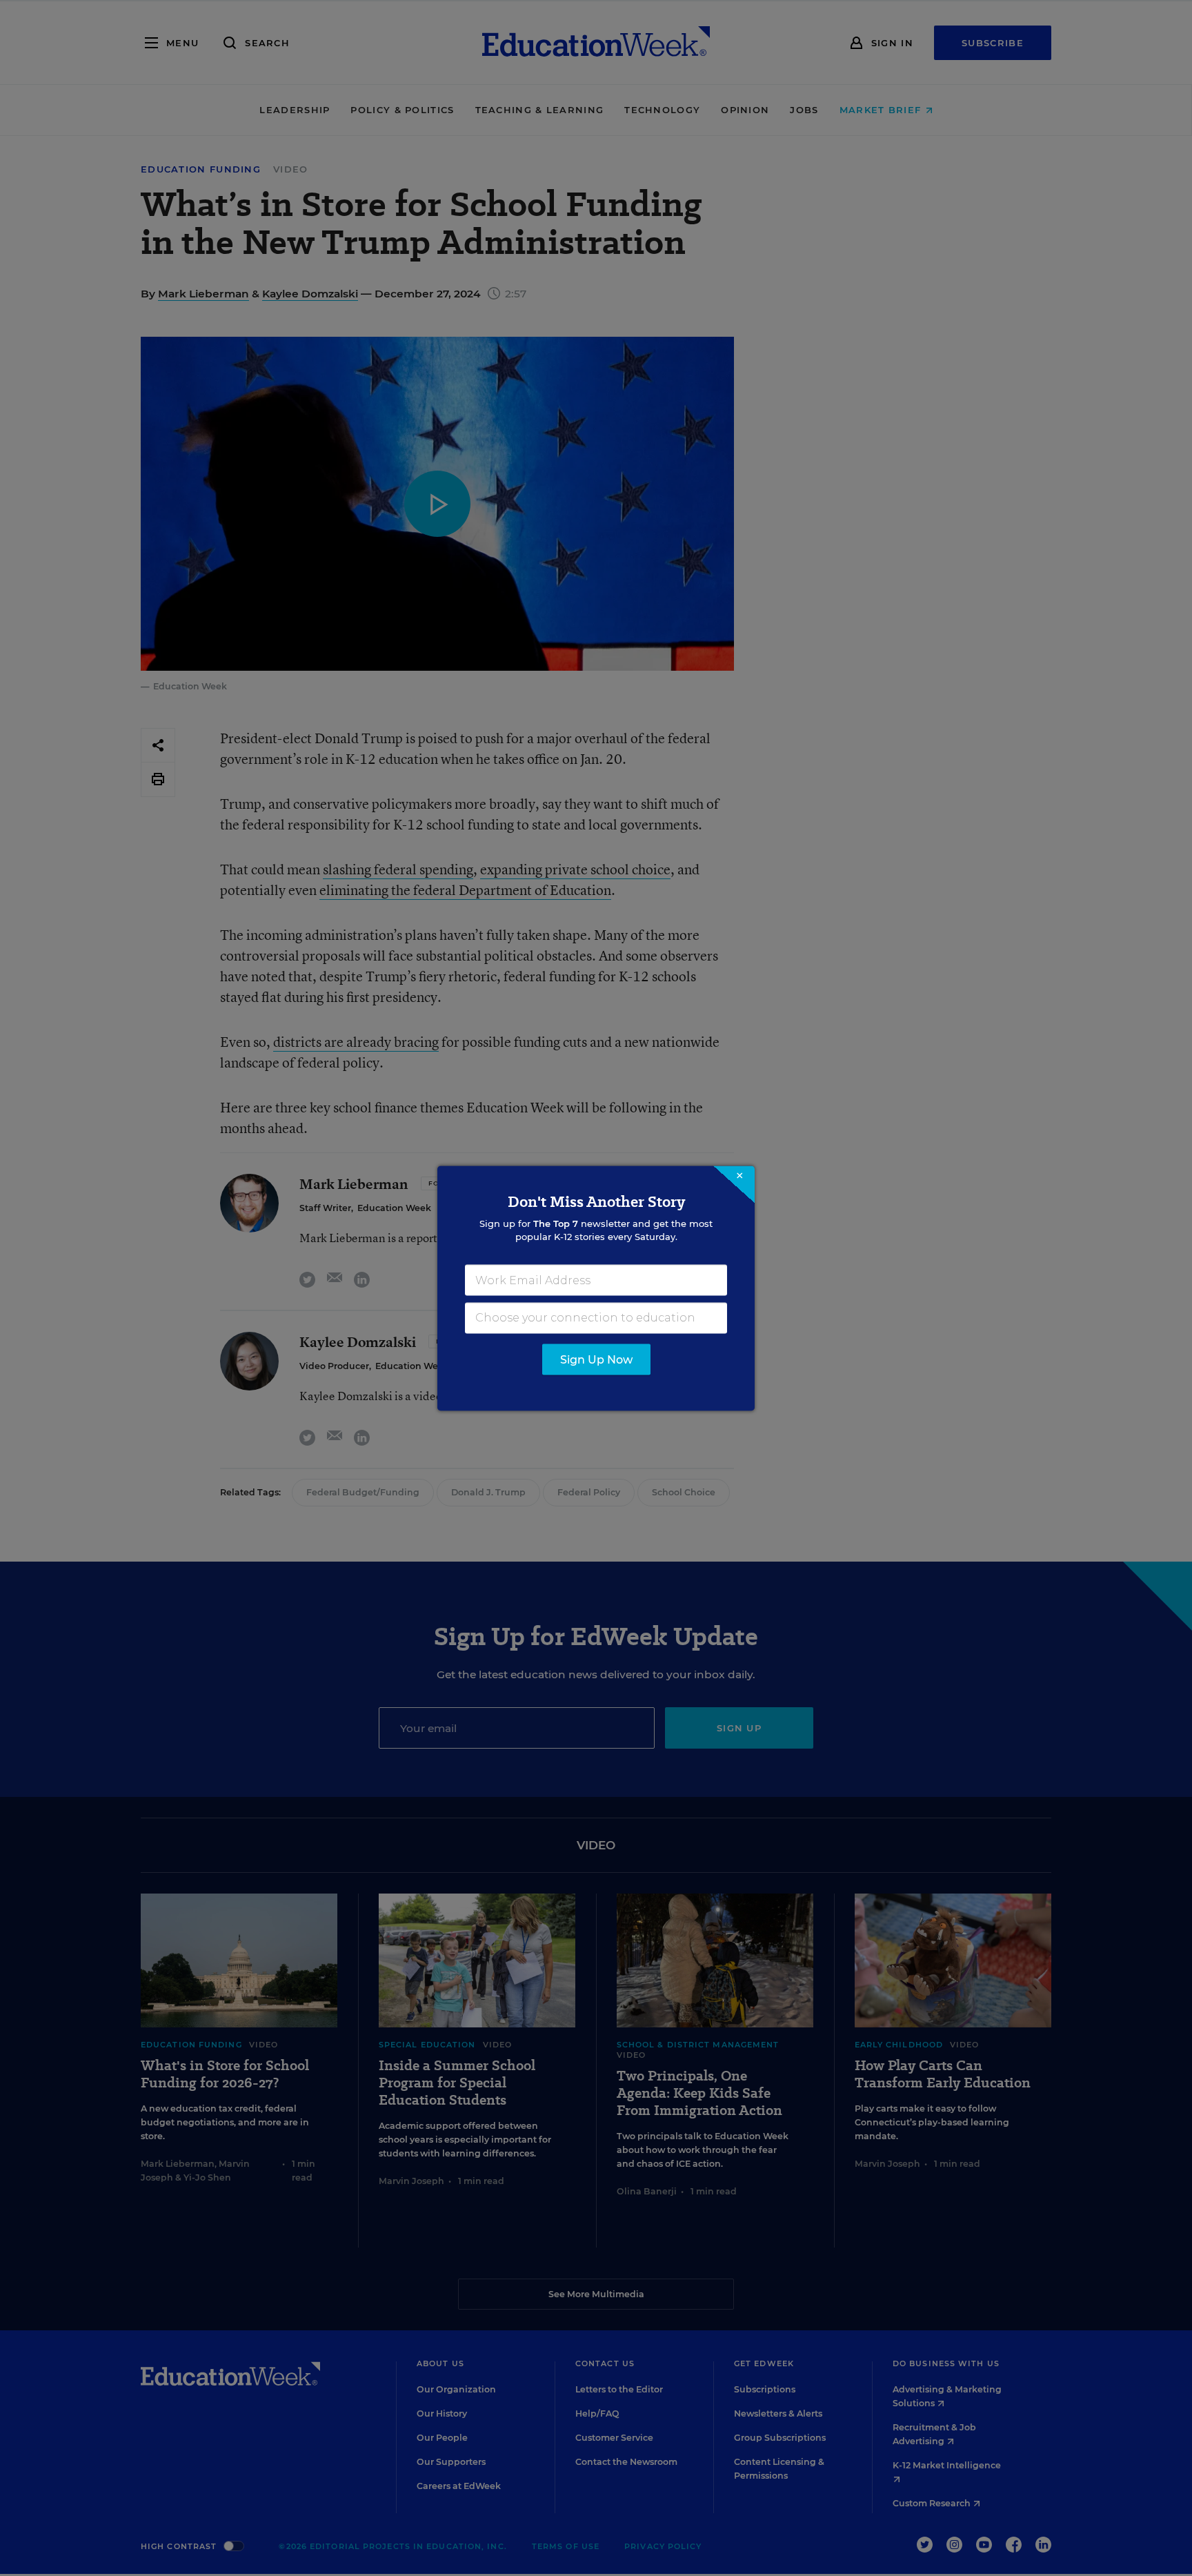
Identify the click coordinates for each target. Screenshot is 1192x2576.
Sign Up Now (596, 1359)
